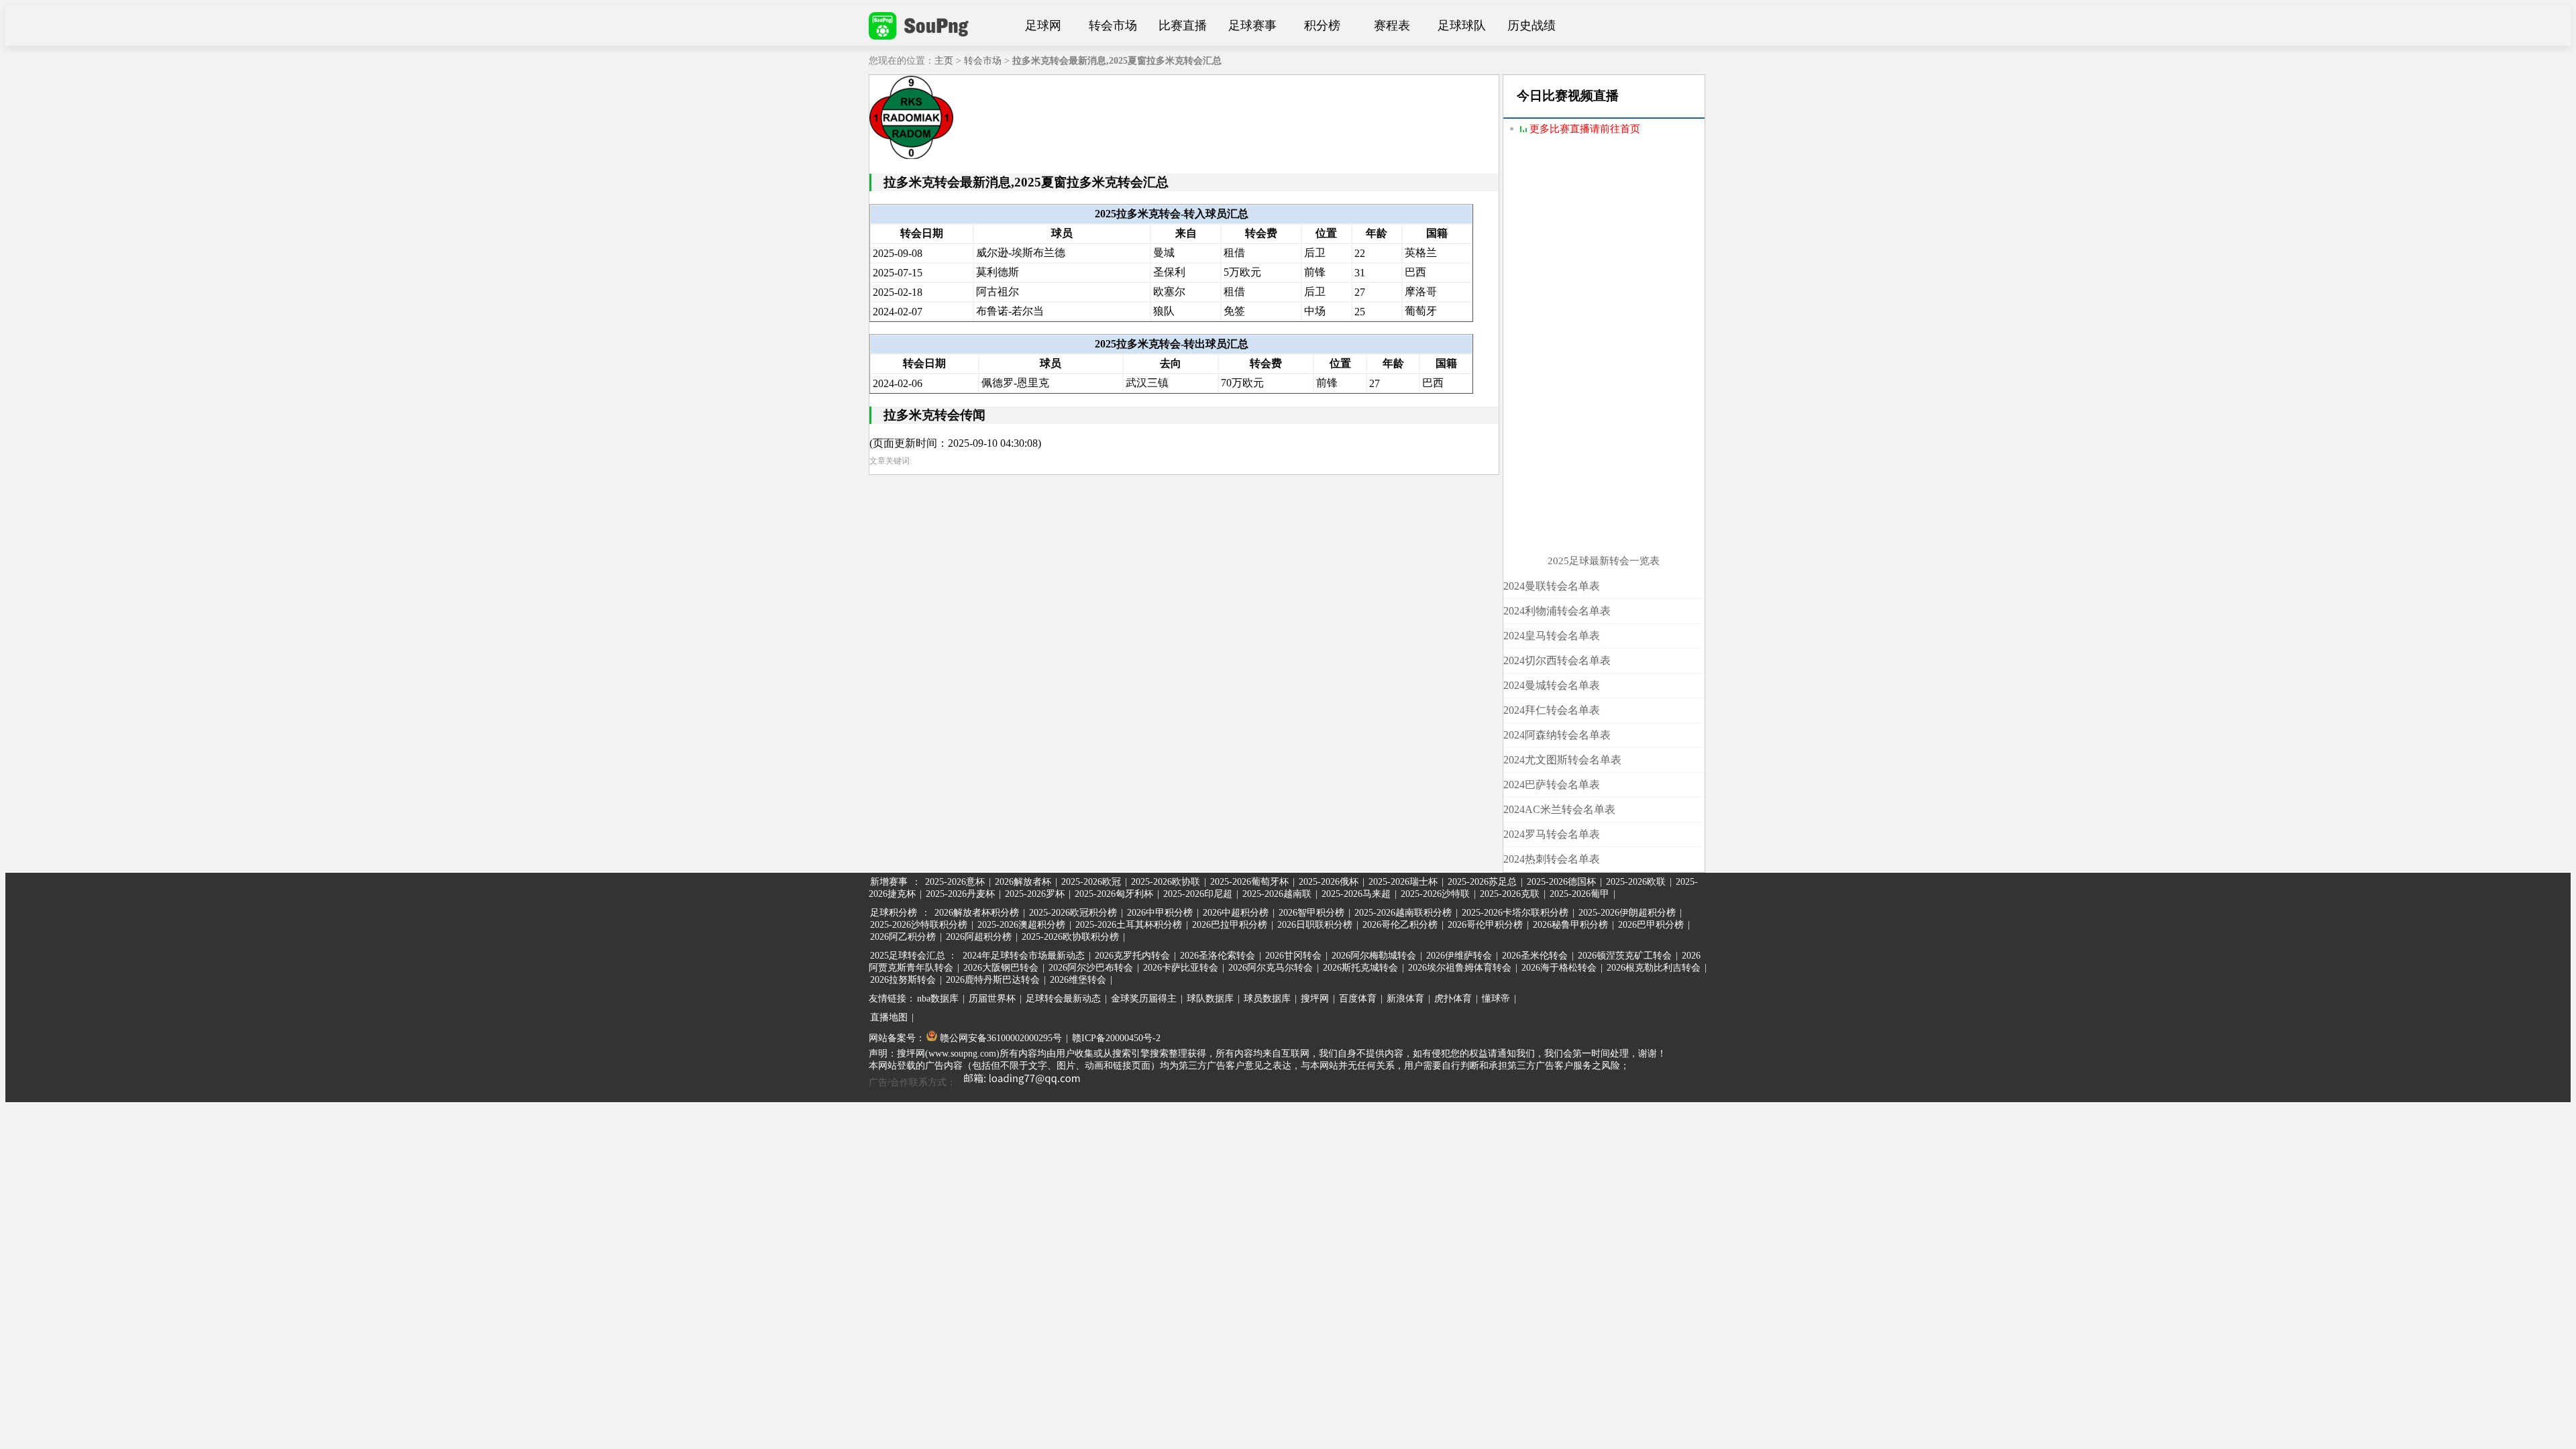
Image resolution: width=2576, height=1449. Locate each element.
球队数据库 (1210, 999)
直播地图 (889, 1017)
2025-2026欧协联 (1166, 882)
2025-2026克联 (1510, 894)
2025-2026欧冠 (1091, 882)
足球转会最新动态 (1063, 999)
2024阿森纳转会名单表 (1557, 735)
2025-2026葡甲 (1579, 894)
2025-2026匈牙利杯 (1114, 894)
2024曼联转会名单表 (1552, 586)
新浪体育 (1405, 999)
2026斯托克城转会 (1360, 968)
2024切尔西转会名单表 (1557, 660)
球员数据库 (1267, 999)
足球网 (1043, 25)
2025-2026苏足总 (1482, 882)
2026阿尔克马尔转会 (1271, 968)
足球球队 (1462, 25)
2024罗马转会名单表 (1552, 834)
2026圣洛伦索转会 (1218, 956)
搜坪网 (1315, 999)
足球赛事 (1252, 25)
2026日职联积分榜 (1315, 925)
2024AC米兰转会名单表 (1559, 809)
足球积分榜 (894, 913)
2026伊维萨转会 (1459, 956)
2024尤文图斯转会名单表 (1562, 760)
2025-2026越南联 (1277, 894)
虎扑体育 (1453, 999)
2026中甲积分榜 (1160, 913)
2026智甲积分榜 (1311, 913)
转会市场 (1113, 25)
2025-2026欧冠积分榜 (1073, 913)
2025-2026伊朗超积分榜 (1627, 913)
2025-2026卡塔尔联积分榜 (1515, 913)
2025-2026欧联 (1636, 882)
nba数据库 (938, 999)
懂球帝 (1496, 999)
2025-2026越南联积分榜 (1403, 913)
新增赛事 (889, 882)
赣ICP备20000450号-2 (1116, 1038)
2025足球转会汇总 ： (915, 956)
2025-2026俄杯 (1329, 882)
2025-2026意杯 (955, 882)
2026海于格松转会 (1559, 968)
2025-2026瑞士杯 (1403, 882)
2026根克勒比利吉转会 (1654, 968)
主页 (944, 61)
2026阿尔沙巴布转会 (1091, 968)
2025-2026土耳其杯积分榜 (1129, 925)
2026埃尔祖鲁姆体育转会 (1460, 968)
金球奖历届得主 (1144, 999)
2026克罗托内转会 (1132, 956)
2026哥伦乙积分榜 (1400, 925)
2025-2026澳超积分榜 (1021, 925)
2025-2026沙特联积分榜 (919, 925)
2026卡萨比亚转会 (1181, 968)
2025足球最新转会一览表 (1604, 561)
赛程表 (1392, 25)
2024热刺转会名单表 (1552, 859)
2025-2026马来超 (1356, 894)
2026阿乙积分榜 (903, 937)
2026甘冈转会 (1293, 956)
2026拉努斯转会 (903, 980)
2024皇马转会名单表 (1552, 636)
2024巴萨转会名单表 (1552, 785)
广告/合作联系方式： (912, 1082)
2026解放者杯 (1023, 882)
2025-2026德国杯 (1561, 882)
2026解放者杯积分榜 (977, 913)
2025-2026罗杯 (1035, 894)
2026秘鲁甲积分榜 (1570, 925)
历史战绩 (1532, 25)
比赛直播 (1183, 25)
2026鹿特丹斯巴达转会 (993, 980)
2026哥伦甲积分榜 (1485, 925)
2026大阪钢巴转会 (1001, 968)
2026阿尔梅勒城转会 (1374, 956)
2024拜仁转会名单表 (1552, 710)
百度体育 (1358, 999)
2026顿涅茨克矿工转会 (1625, 956)
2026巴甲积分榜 (1651, 925)
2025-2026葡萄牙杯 (1249, 882)
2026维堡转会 (1078, 980)
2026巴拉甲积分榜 (1230, 925)
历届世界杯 (992, 999)
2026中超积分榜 (1236, 913)
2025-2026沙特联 (1435, 894)
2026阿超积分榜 (979, 937)
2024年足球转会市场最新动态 (1024, 956)
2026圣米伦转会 (1535, 956)
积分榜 (1322, 25)
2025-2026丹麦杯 (960, 894)
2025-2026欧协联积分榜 (1070, 937)
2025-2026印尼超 (1198, 894)
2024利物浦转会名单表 (1557, 611)
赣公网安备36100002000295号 (1000, 1038)
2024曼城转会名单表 (1552, 685)
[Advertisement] (1604, 354)
